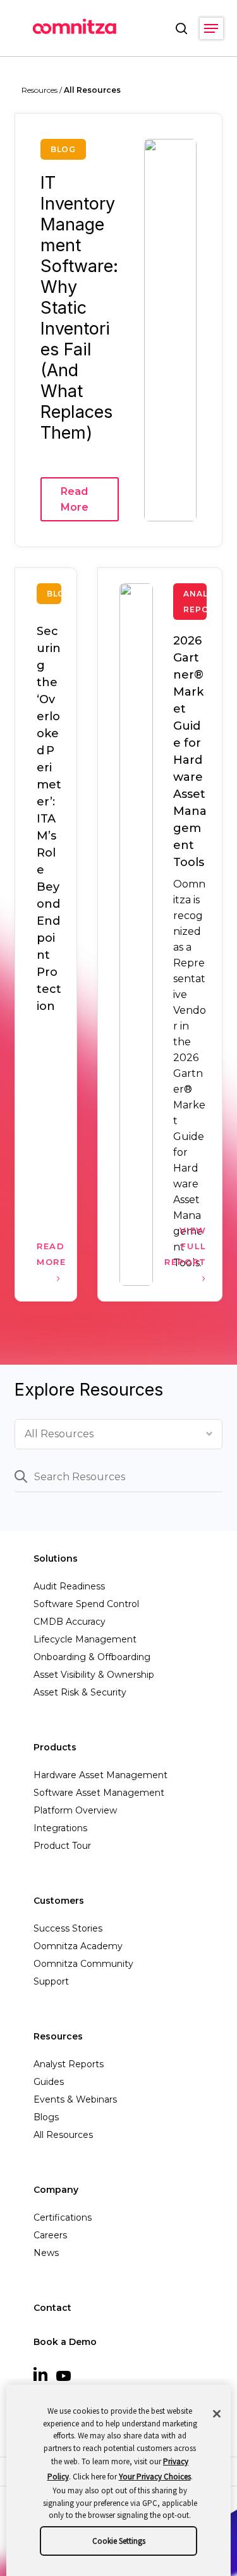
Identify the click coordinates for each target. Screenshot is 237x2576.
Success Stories (68, 1928)
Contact (52, 2308)
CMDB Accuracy (70, 1622)
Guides (49, 2082)
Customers (59, 1901)
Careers (50, 2235)
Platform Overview (75, 1810)
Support (51, 1981)
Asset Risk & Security (80, 1692)
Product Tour (62, 1846)
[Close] (217, 2414)
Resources (58, 2036)
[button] (211, 28)
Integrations (60, 1828)
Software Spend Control (86, 1604)
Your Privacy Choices (155, 2477)
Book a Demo (65, 2342)
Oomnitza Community (83, 1964)
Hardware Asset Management (100, 1775)
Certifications (63, 2217)
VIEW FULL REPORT (186, 1246)
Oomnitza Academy (78, 1946)
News (46, 2253)
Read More (75, 499)
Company (56, 2190)
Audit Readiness (69, 1586)
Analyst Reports (69, 2064)
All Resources (63, 2135)
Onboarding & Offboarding (92, 1657)
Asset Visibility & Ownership (94, 1675)
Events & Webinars (75, 2099)
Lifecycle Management (85, 1639)
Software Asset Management (99, 1793)
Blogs (46, 2117)
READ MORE (49, 1254)
